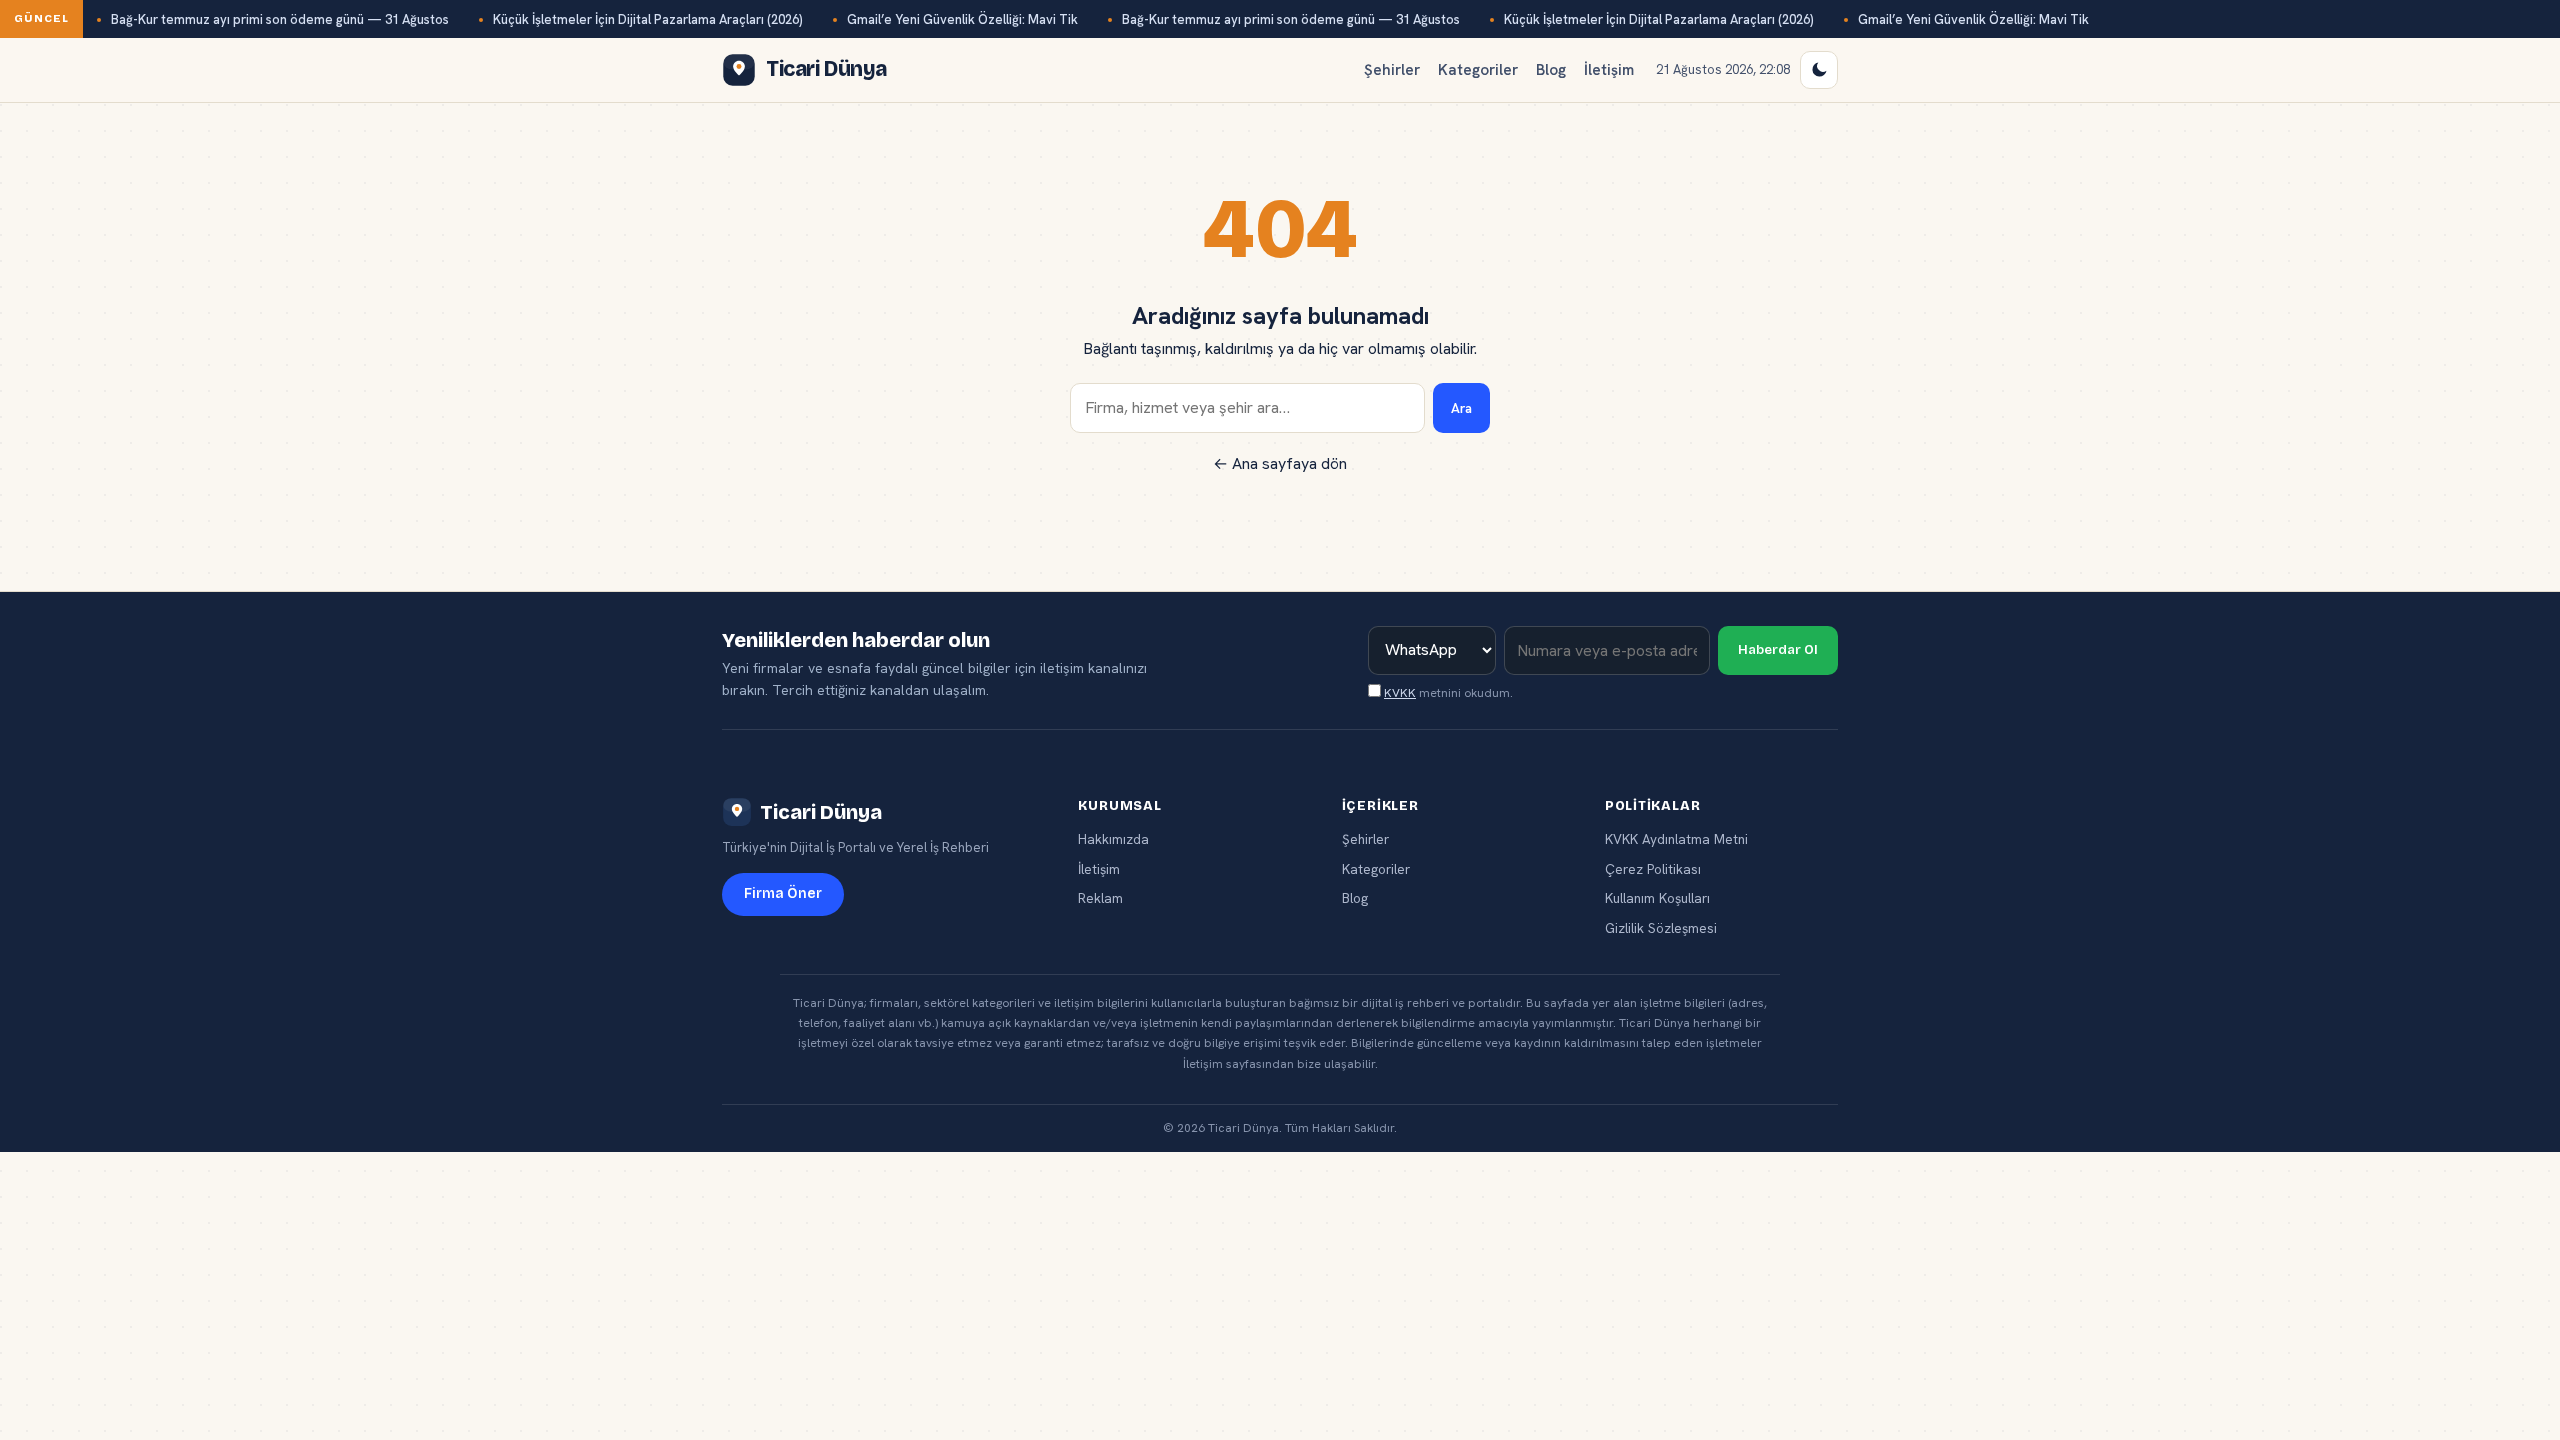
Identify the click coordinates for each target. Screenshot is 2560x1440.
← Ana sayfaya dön (1280, 463)
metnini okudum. (1448, 693)
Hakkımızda (1113, 839)
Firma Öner (783, 893)
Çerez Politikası (1653, 869)
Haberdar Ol (1778, 650)
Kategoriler (1478, 70)
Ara (1461, 408)
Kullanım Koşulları (1657, 898)
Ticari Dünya (821, 812)
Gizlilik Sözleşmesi (1661, 928)
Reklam (1100, 898)
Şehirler (1392, 70)
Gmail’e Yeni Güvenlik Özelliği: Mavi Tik (962, 19)
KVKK (1400, 693)
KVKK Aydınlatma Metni (1676, 839)
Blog (1551, 70)
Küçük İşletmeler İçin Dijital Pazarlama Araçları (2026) (648, 19)
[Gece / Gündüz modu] (1819, 70)
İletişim (1609, 70)
